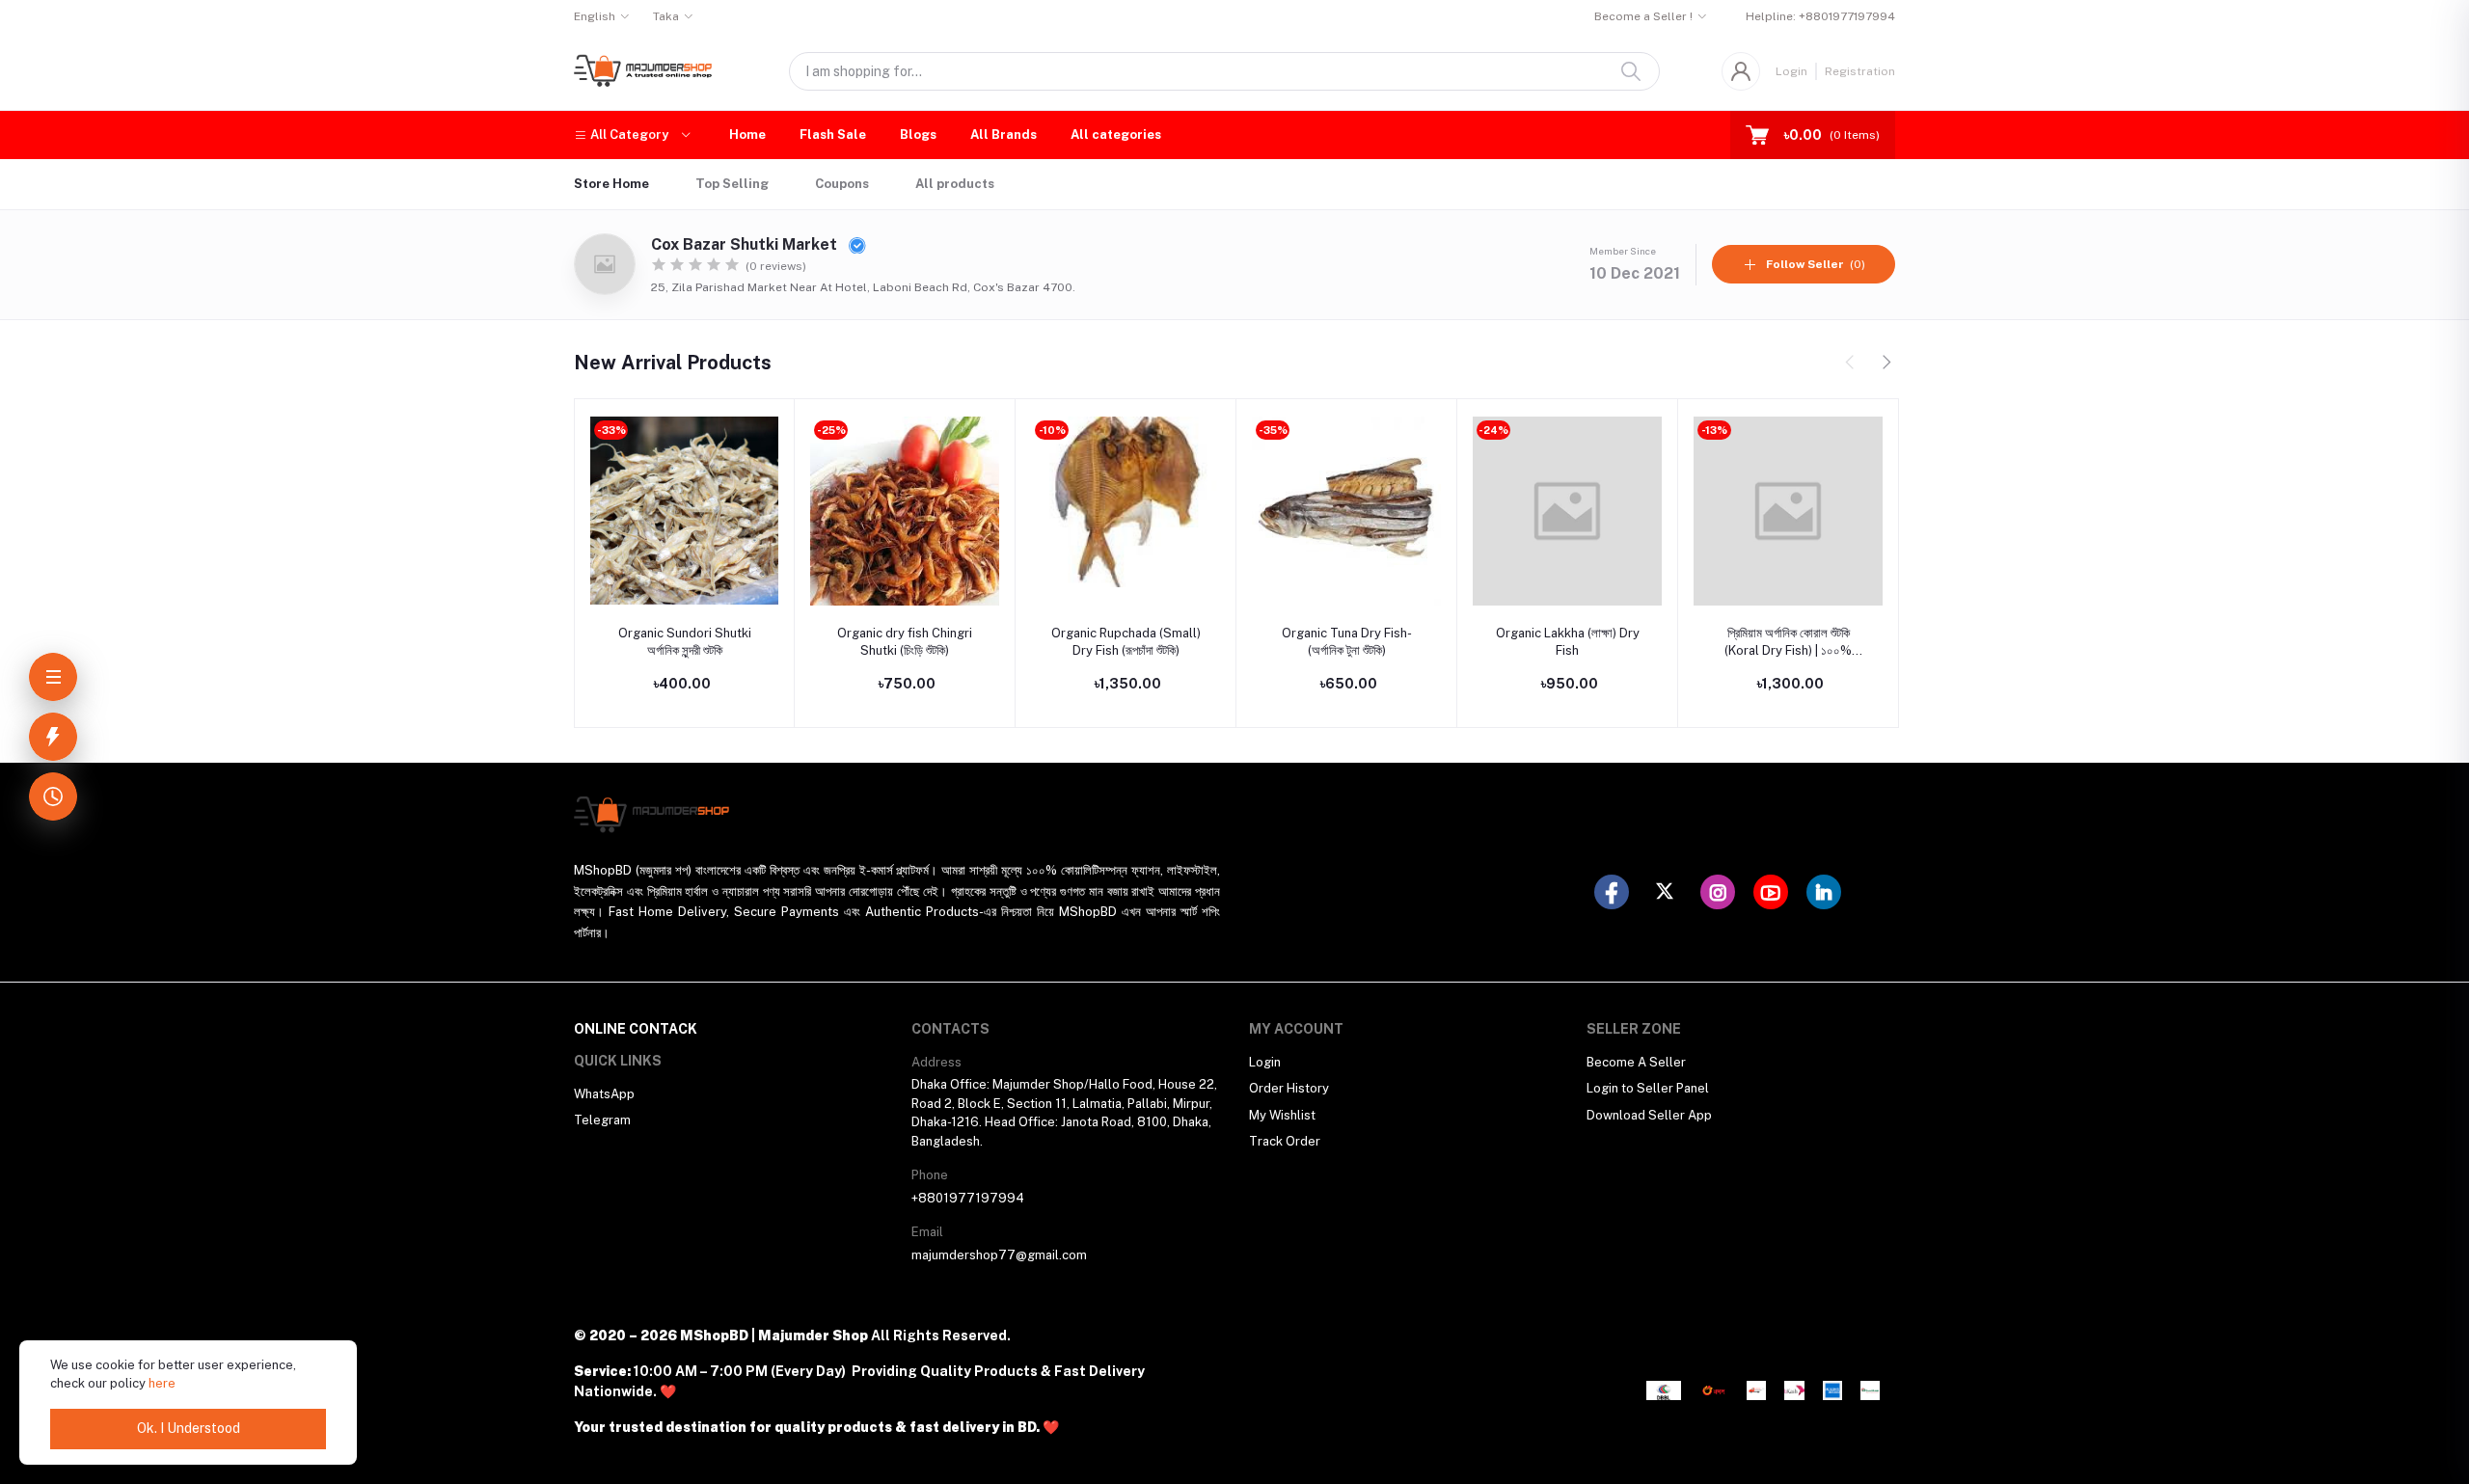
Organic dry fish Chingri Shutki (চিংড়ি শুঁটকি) (905, 642)
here (162, 1383)
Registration (1860, 71)
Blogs (918, 135)
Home (747, 135)
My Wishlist (1282, 1115)
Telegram (602, 1120)
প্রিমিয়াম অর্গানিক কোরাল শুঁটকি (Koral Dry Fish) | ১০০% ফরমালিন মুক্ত (1788, 643)
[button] (632, 135)
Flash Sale (833, 135)
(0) (1816, 264)
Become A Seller (1636, 1062)
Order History (1289, 1088)
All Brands (1004, 135)
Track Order (1285, 1141)
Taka (666, 16)
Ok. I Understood (189, 1428)
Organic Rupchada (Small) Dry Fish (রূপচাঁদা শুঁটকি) (1126, 642)
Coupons (842, 184)
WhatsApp (604, 1094)
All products (955, 184)
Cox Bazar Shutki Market (746, 244)
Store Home (611, 184)
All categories (1116, 135)
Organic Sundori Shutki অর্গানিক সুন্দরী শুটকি (685, 642)
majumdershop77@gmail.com (999, 1255)
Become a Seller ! (1643, 16)
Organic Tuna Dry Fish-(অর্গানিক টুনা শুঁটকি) (1347, 642)
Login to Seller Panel (1648, 1088)
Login (1791, 71)
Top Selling (732, 184)
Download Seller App (1649, 1115)
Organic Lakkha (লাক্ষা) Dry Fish (1568, 642)
